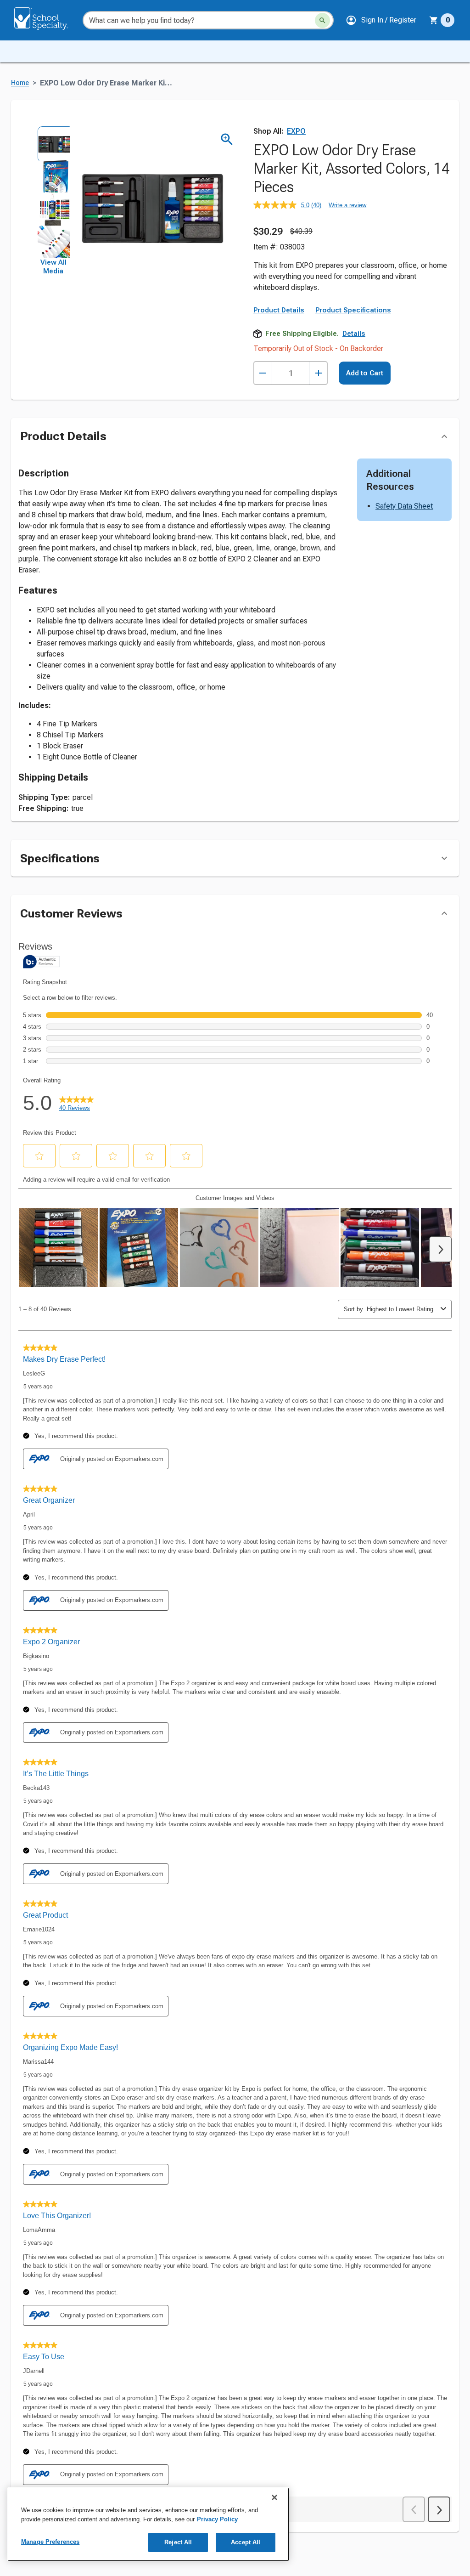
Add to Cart (365, 373)
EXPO (296, 131)
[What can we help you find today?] (322, 20)
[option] (53, 142)
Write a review (347, 205)
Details (354, 334)
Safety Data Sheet (404, 506)
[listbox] (53, 192)
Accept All (246, 2542)
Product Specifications (353, 310)
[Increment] (318, 373)
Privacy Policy (217, 2519)
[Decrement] (263, 373)
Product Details (279, 310)
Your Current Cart (442, 20)
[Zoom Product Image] (227, 139)
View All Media (53, 267)
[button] (381, 20)
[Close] (274, 2497)
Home (20, 83)
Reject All (178, 2542)
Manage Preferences (50, 2542)
